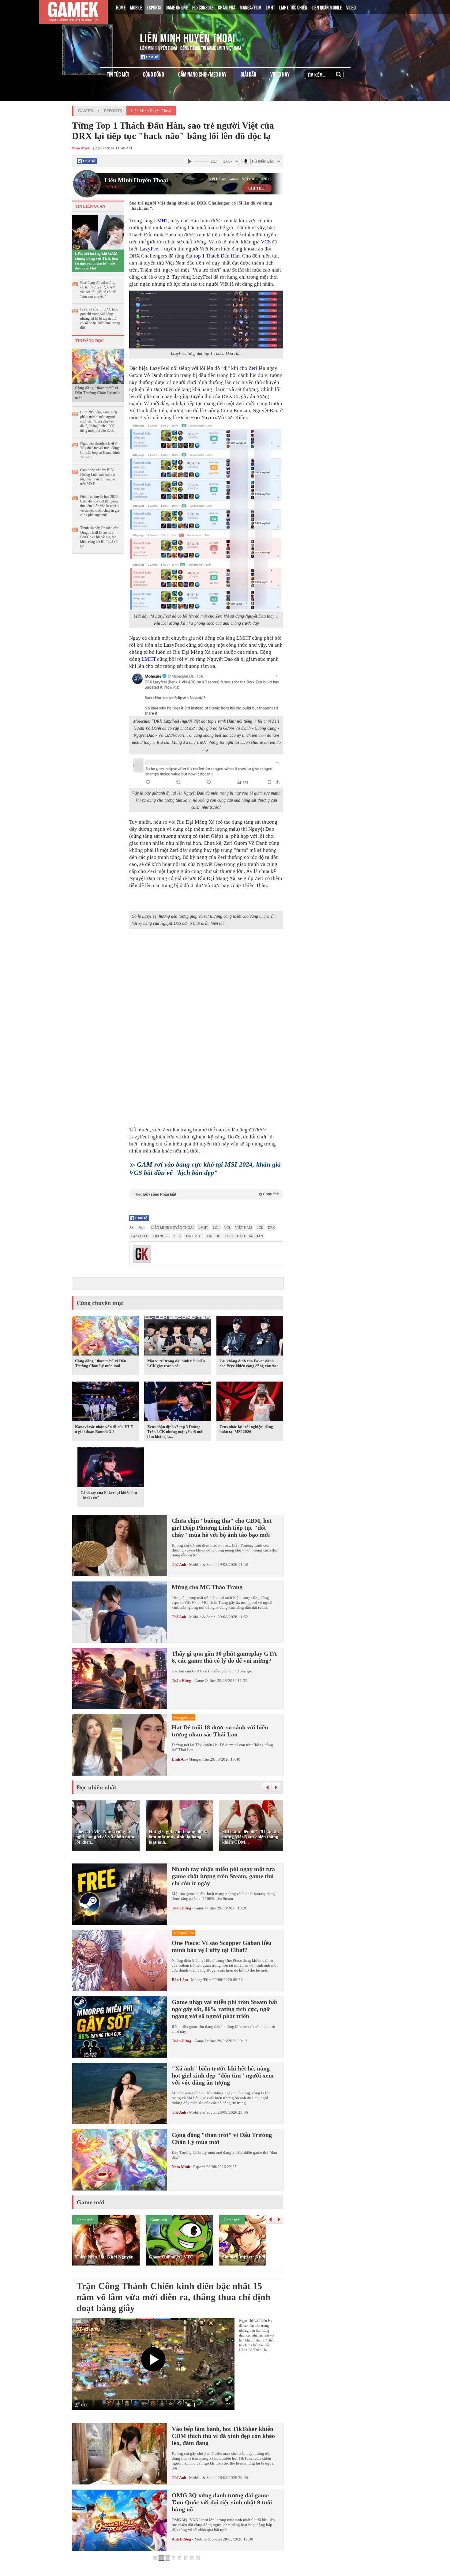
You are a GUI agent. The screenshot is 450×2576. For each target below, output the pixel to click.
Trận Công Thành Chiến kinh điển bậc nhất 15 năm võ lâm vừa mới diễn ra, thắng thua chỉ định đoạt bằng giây (174, 2297)
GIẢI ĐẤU (248, 74)
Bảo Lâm (180, 1980)
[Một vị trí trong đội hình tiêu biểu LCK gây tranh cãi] (178, 1337)
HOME (121, 7)
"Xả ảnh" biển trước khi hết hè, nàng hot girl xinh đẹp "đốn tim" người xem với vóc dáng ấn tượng (223, 2075)
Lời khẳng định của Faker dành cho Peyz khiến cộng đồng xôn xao (249, 1363)
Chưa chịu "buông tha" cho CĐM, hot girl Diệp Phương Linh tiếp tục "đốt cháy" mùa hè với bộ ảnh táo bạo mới (222, 1528)
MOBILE (136, 7)
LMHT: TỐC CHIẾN (293, 7)
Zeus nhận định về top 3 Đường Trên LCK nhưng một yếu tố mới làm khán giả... (175, 1432)
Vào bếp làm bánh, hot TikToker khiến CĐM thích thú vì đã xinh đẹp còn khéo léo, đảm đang (223, 2436)
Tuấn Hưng (182, 1681)
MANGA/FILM (251, 7)
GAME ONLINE (177, 7)
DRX (271, 1228)
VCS (266, 242)
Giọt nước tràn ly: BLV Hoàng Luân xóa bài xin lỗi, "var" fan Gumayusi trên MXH (98, 477)
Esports (113, 111)
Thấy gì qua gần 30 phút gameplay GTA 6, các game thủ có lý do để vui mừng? (224, 1657)
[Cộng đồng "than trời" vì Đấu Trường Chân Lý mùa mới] (98, 366)
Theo (206, 1194)
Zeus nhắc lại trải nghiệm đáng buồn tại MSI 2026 (246, 1429)
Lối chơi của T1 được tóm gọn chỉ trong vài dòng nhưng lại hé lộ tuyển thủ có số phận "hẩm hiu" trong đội (100, 318)
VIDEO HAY (280, 74)
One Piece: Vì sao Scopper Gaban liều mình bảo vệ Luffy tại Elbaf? (222, 1946)
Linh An (179, 1759)
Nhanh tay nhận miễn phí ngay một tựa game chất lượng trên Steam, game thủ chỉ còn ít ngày (223, 1876)
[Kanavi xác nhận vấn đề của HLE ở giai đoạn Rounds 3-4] (105, 1403)
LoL (216, 1228)
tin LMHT (194, 1236)
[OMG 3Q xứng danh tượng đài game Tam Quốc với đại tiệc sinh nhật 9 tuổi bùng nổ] (120, 2520)
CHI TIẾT (257, 188)
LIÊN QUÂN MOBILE (327, 7)
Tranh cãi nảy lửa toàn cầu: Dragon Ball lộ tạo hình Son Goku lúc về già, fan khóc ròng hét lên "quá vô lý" (100, 537)
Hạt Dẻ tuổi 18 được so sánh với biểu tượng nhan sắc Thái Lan (220, 1731)
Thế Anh (179, 1564)
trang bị (161, 1236)
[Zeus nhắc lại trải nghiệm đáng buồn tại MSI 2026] (250, 1403)
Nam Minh (181, 2167)
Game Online (205, 1681)
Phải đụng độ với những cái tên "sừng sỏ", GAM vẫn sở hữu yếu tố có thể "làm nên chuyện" (98, 290)
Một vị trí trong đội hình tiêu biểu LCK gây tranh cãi (176, 1363)
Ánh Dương (182, 2539)
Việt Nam (244, 1228)
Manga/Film (199, 1759)
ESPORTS (154, 7)
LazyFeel (150, 249)
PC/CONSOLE (203, 7)
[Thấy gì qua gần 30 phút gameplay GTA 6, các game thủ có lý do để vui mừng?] (120, 1679)
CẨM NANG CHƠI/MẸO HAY (202, 74)
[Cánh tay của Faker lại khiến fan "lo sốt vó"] (111, 1469)
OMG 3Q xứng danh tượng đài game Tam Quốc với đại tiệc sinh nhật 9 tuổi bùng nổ (222, 2502)
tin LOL (213, 1236)
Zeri (253, 368)
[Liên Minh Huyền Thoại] (97, 36)
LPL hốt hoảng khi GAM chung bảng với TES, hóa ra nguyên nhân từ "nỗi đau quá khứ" (97, 261)
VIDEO (351, 7)
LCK (260, 1228)
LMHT (270, 7)
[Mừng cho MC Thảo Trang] (120, 1612)
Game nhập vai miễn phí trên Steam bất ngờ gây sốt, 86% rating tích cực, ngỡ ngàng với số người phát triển (225, 2009)
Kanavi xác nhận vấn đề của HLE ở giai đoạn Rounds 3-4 (104, 1429)
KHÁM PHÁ (227, 7)
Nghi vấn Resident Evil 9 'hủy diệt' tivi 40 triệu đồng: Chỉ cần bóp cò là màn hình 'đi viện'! (100, 450)
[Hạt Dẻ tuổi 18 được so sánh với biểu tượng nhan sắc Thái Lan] (120, 1745)
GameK (86, 111)
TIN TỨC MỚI (118, 74)
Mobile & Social (203, 1564)
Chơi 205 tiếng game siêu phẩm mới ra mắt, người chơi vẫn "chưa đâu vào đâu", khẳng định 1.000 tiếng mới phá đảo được (99, 421)
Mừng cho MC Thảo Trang (207, 1587)
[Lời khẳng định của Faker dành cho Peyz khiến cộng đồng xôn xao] (250, 1337)
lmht (203, 1228)
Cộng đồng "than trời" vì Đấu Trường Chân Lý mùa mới (98, 393)
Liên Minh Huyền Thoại (188, 37)
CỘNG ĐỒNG (154, 74)
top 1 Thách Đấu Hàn (217, 256)
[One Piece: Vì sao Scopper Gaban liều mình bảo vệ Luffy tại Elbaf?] (120, 1961)
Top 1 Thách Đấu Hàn (244, 1236)
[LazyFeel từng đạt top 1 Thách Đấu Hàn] (206, 320)
